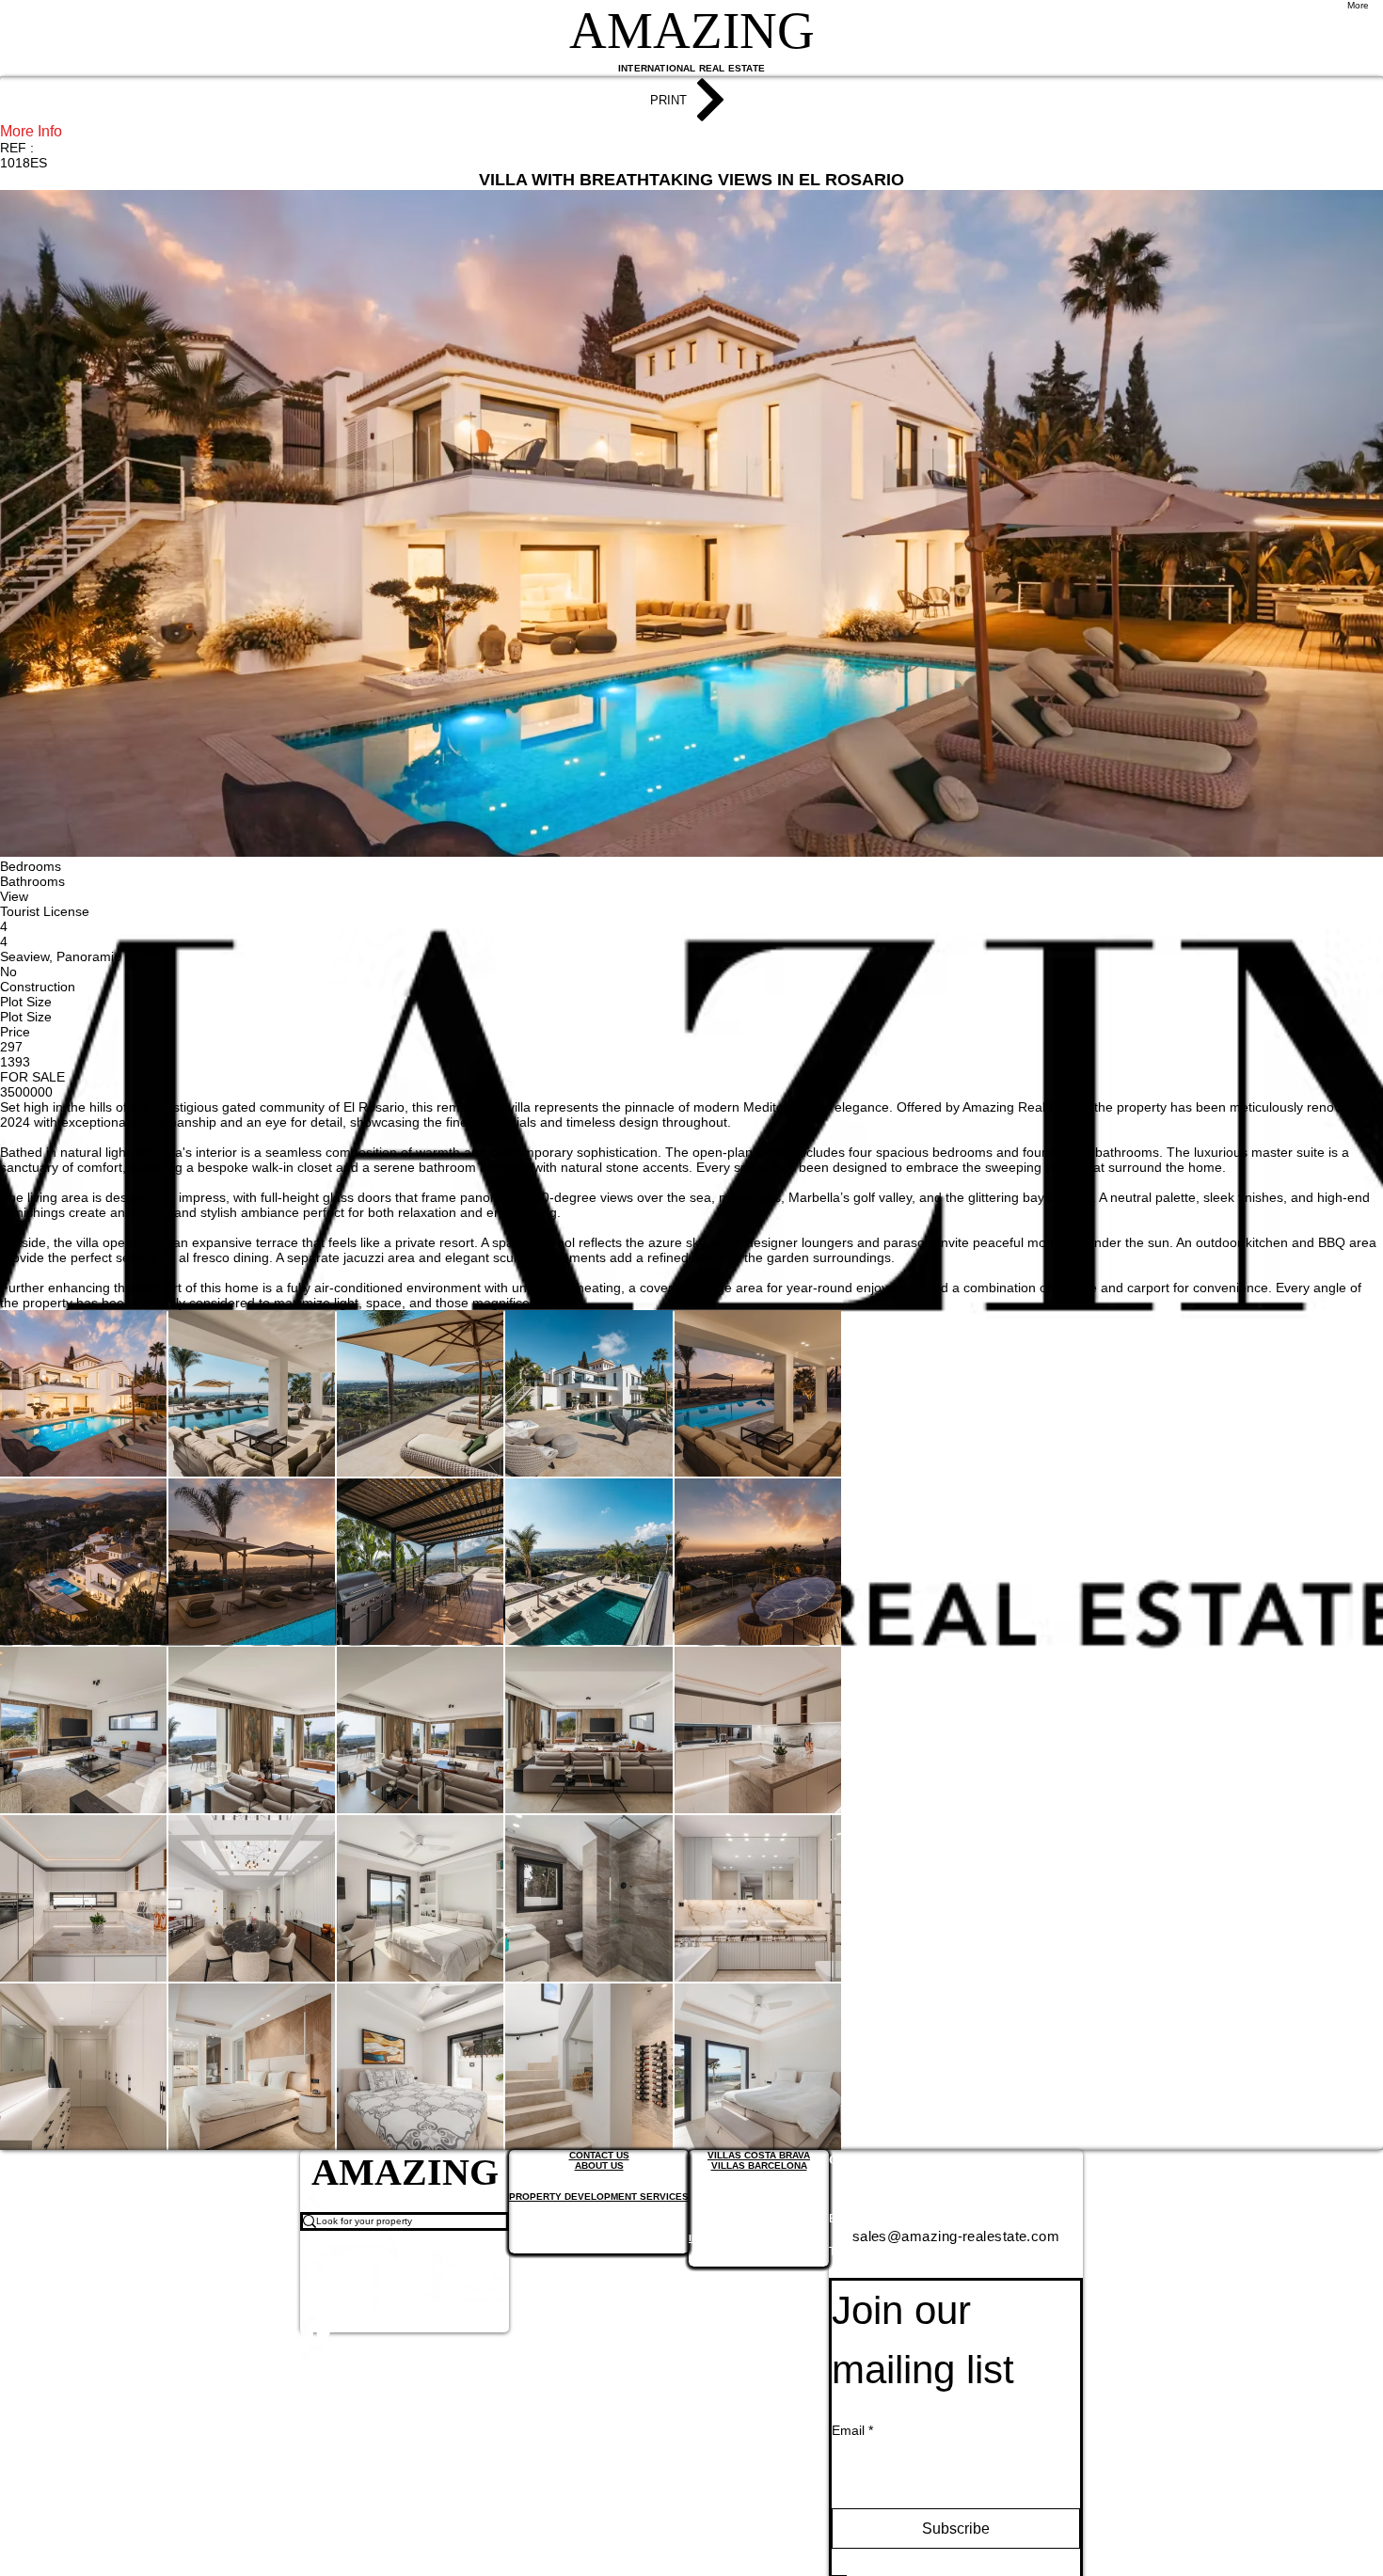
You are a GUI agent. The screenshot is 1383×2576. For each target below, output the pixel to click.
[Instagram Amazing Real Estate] (405, 2343)
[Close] (1360, 2546)
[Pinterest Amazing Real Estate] (405, 2403)
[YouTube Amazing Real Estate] (405, 2252)
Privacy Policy (744, 2546)
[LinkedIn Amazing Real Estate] (405, 2313)
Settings (1214, 2546)
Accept (1302, 2546)
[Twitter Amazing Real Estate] (405, 2283)
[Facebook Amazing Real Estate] (405, 2373)
